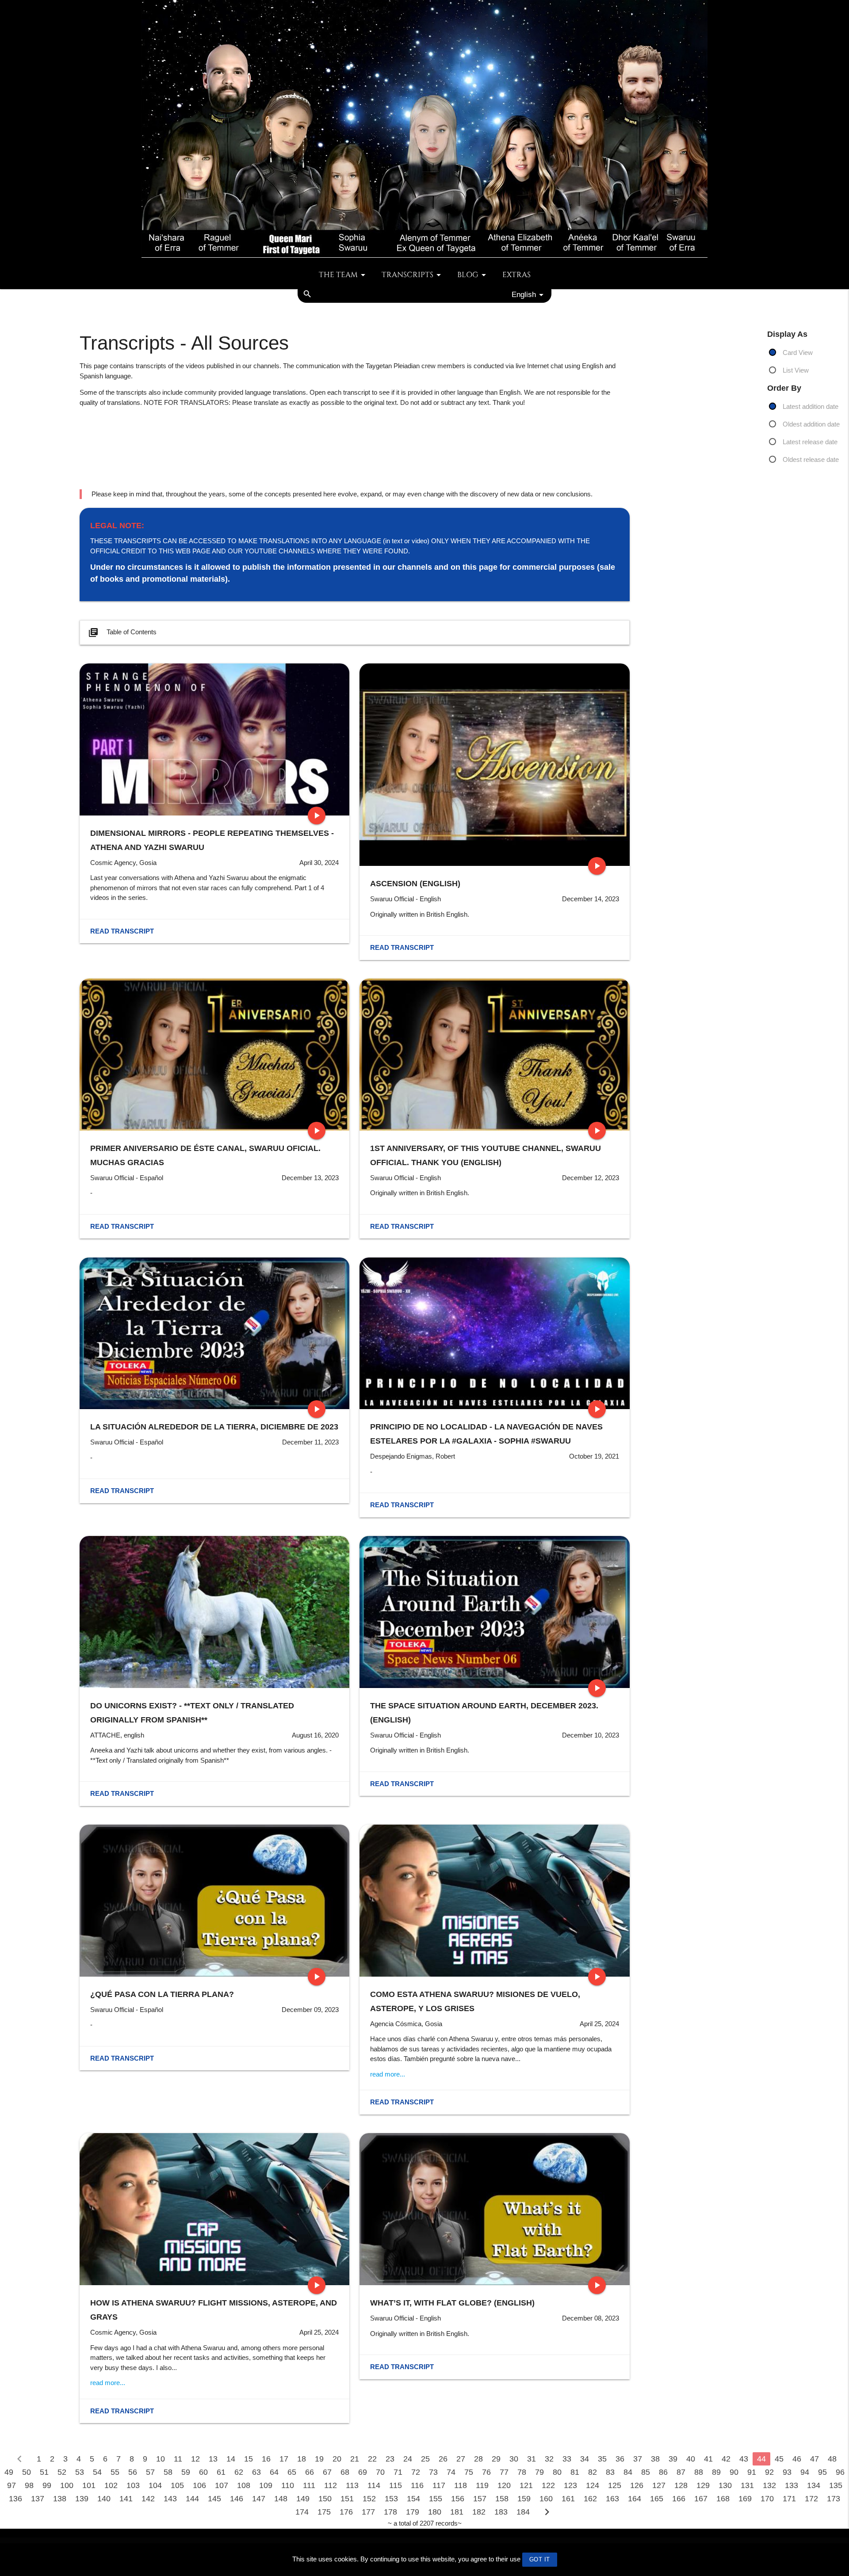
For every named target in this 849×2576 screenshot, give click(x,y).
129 (703, 2485)
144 (192, 2499)
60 (203, 2472)
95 (822, 2472)
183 (501, 2512)
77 (504, 2472)
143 (170, 2499)
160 (546, 2499)
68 (345, 2472)
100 (67, 2485)
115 (396, 2485)
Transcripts (407, 275)
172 (811, 2499)
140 (104, 2499)
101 (89, 2485)
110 (288, 2485)
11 (178, 2459)
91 (752, 2472)
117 (439, 2485)
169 (745, 2499)
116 (417, 2485)
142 (148, 2499)
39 (673, 2459)
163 (612, 2499)
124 (593, 2485)
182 (479, 2512)
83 (610, 2472)
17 (284, 2459)
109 (266, 2485)
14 (231, 2459)
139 (82, 2499)
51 (44, 2472)
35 (602, 2459)
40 (691, 2459)
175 (324, 2512)
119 (482, 2485)
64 (274, 2472)
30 (514, 2459)
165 (657, 2499)
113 (352, 2485)
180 (435, 2512)
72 (416, 2472)
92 (769, 2472)
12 (195, 2459)
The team (338, 275)
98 (29, 2485)
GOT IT (540, 2559)
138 (60, 2499)
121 (526, 2485)
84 (628, 2472)
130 (725, 2485)
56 (133, 2472)
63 (256, 2472)
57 (150, 2472)
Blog (468, 275)
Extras (516, 275)
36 (620, 2459)
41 (708, 2459)
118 (461, 2485)
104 (155, 2485)
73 (433, 2472)
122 (548, 2485)
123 (570, 2485)
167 (701, 2499)
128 (681, 2485)
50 (27, 2472)
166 (679, 2499)
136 (15, 2499)
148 (281, 2499)
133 (792, 2485)
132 (769, 2485)
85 (646, 2472)
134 (814, 2485)
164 (635, 2499)
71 (398, 2472)
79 (539, 2472)
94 (805, 2472)
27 (461, 2459)
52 (62, 2472)
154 (413, 2499)
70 (380, 2472)
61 (221, 2472)
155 (436, 2499)
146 (237, 2499)
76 (486, 2472)
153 (391, 2499)
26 (443, 2459)
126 (637, 2485)
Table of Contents (122, 633)
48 (832, 2459)
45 (779, 2459)
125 (615, 2485)
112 (331, 2485)
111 (309, 2485)
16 (266, 2459)
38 (655, 2459)
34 (585, 2459)
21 (355, 2459)
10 (161, 2459)
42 (726, 2459)
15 (249, 2459)
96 (840, 2472)
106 (199, 2485)
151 (347, 2499)
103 (133, 2485)
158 (502, 2499)
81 (575, 2472)
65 (292, 2472)
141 (126, 2499)
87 (681, 2472)
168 (723, 2499)
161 (568, 2499)
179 (413, 2512)
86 (663, 2472)
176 (346, 2512)
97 (11, 2485)
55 (115, 2472)
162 (590, 2499)
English (524, 294)
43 (744, 2459)
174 (302, 2512)
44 (761, 2459)
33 (567, 2459)
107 (222, 2485)
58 (168, 2472)
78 (522, 2472)
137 (38, 2499)
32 (549, 2459)
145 (214, 2499)
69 (363, 2472)
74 (451, 2472)
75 (469, 2472)
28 (478, 2459)
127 (659, 2485)
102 (111, 2485)
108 (244, 2485)
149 (303, 2499)
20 (337, 2459)
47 (815, 2459)
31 (532, 2459)
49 (9, 2472)
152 (369, 2499)
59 (186, 2472)
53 (80, 2472)
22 (372, 2459)
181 (457, 2512)
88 (699, 2472)
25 (425, 2459)
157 (480, 2499)
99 (47, 2485)
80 (557, 2472)
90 (734, 2472)
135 (836, 2485)
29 (496, 2459)
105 (177, 2485)
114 (374, 2485)
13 (213, 2459)
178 (390, 2512)
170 (767, 2499)
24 (408, 2459)
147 (259, 2499)
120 (504, 2485)
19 (319, 2459)
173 (834, 2499)
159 (524, 2499)
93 (787, 2472)
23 (390, 2459)
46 (797, 2459)
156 (458, 2499)
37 (638, 2459)
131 (747, 2485)
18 (302, 2459)
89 (716, 2472)
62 (239, 2472)
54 (97, 2472)
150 (325, 2499)
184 (523, 2512)
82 (593, 2472)
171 (789, 2499)
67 (327, 2472)
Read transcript (122, 931)
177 (368, 2512)
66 (310, 2472)
